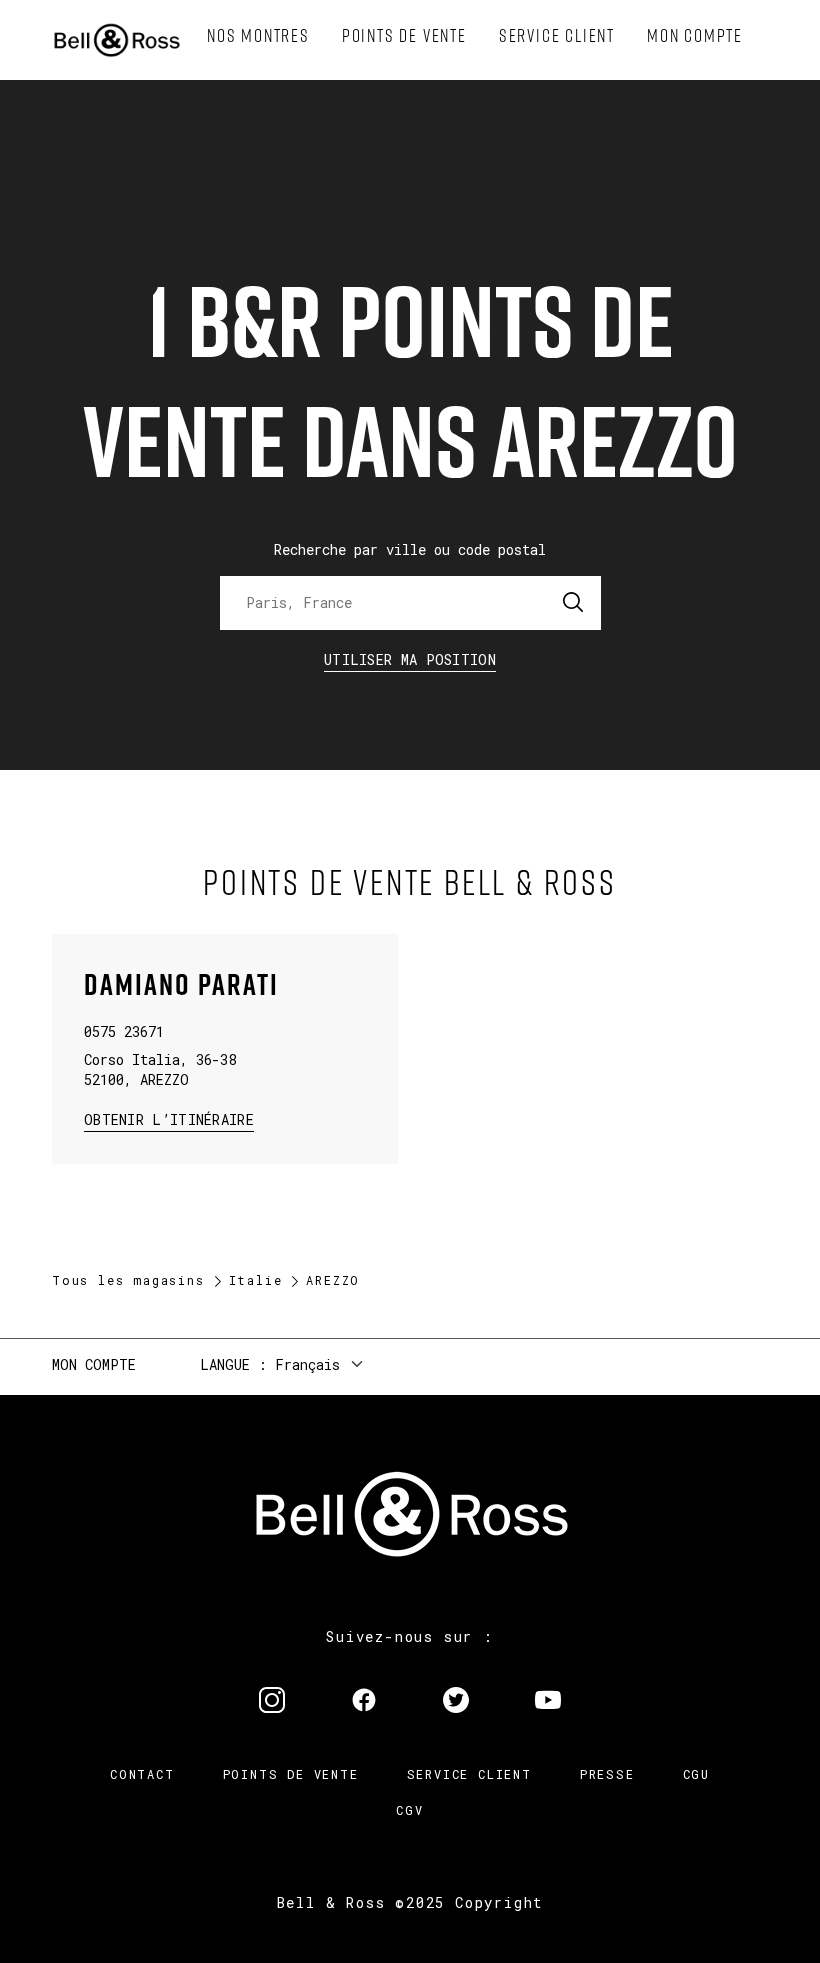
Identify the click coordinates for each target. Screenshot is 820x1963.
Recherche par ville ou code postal (410, 549)
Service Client (469, 1774)
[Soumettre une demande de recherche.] (574, 603)
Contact (142, 1774)
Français (307, 1364)
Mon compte (94, 1364)
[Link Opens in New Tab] (272, 1702)
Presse (607, 1774)
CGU (696, 1774)
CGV (409, 1810)
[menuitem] (258, 36)
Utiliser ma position (410, 659)
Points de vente (291, 1774)
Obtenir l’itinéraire (169, 1118)
